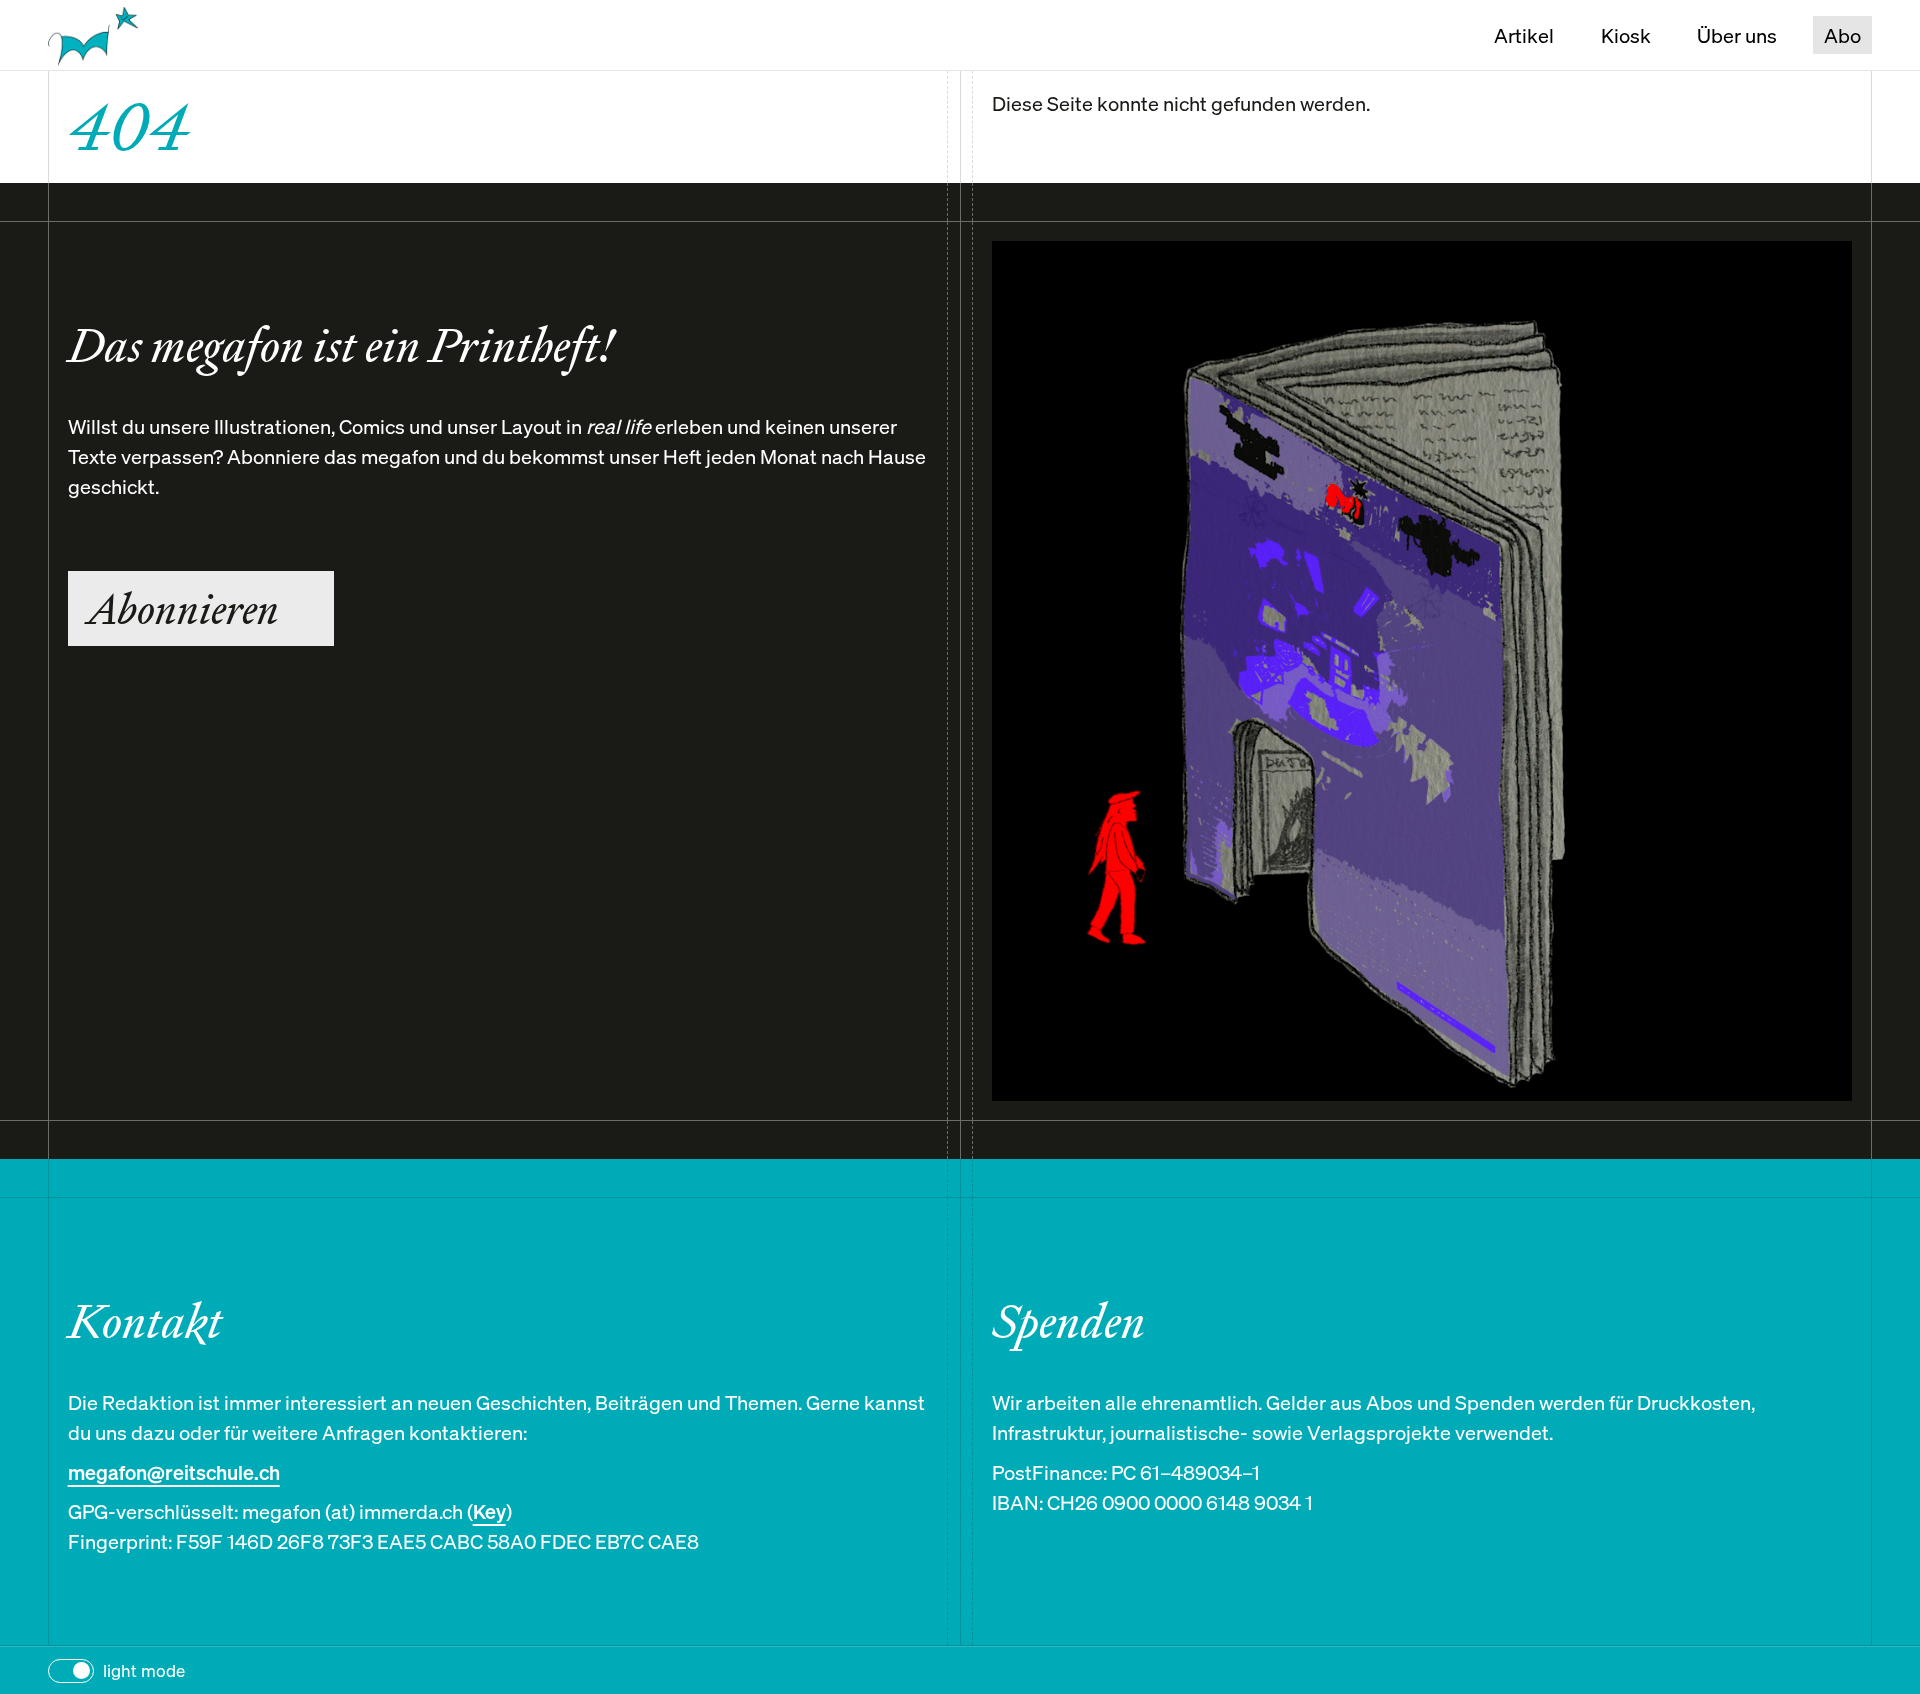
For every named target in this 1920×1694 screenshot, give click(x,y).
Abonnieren (183, 609)
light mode (144, 1671)
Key (489, 1511)
